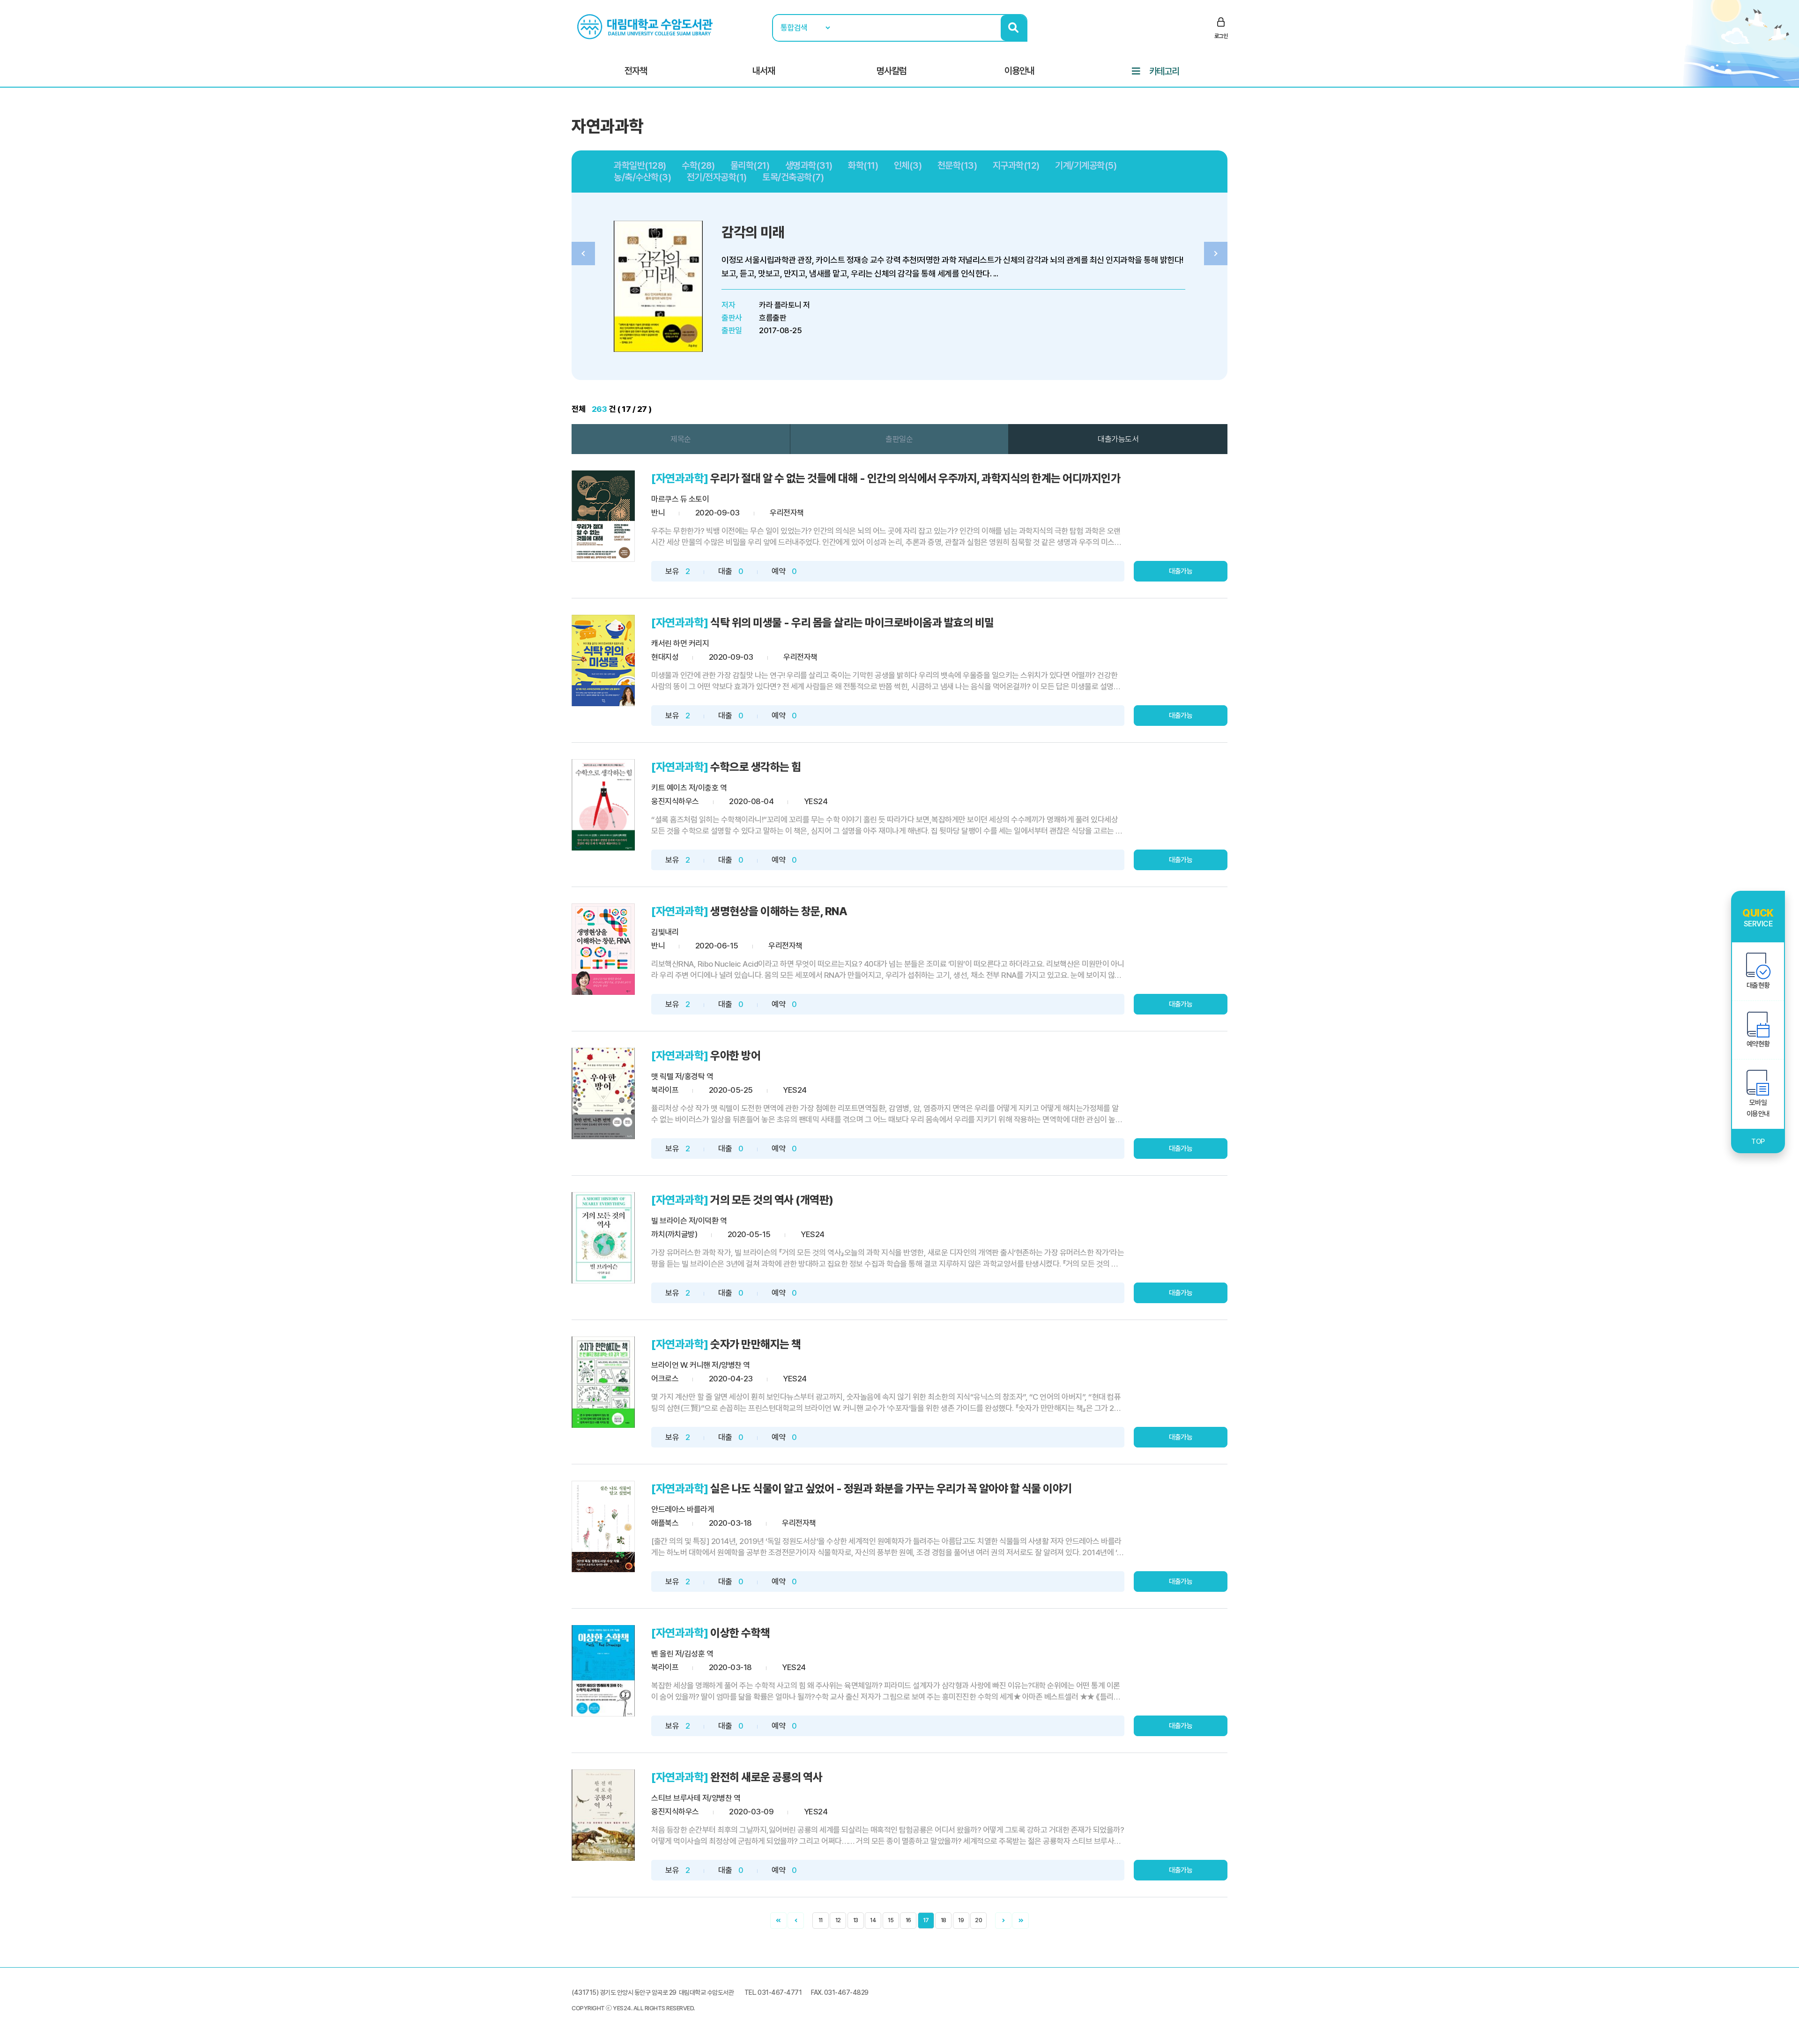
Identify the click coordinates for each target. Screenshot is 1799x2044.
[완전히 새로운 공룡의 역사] (603, 1815)
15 (891, 1920)
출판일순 (899, 439)
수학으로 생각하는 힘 (756, 767)
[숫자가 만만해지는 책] (603, 1382)
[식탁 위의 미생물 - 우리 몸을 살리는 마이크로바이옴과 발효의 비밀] (603, 660)
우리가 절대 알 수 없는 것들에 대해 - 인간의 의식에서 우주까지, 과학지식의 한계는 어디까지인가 (915, 478)
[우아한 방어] (603, 1093)
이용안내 (1019, 71)
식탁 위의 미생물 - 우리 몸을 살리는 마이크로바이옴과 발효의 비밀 (852, 623)
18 (944, 1920)
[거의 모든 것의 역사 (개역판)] (603, 1238)
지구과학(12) (1016, 165)
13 (856, 1920)
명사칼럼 (892, 71)
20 (978, 1920)
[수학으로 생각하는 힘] (603, 805)
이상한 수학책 (740, 1633)
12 (838, 1920)
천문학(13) (957, 165)
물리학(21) (750, 165)
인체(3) (908, 165)
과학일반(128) (640, 165)
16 (908, 1920)
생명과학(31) (809, 165)
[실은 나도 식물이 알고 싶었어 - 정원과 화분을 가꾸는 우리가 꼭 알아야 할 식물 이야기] (603, 1526)
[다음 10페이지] (1021, 1921)
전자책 (636, 71)
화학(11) (863, 165)
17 (926, 1920)
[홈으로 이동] (646, 26)
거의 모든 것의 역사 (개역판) (772, 1200)
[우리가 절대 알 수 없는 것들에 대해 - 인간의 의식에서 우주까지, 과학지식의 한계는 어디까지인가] (603, 516)
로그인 (1221, 36)
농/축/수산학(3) (642, 177)
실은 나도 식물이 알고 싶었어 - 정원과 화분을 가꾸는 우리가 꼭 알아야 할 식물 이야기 (891, 1488)
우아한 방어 (735, 1056)
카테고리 (1164, 71)
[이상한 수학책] (603, 1671)
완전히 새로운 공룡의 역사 (766, 1777)
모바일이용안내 (1758, 1108)
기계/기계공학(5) (1086, 165)
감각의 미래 (753, 232)
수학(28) (698, 165)
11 (821, 1920)
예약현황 (1758, 1044)
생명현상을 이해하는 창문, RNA (779, 911)
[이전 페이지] (796, 1921)
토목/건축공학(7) (793, 177)
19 (961, 1920)
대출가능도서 (1118, 439)
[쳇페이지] (778, 1921)
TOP (1758, 1141)
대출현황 (1758, 985)
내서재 (764, 71)
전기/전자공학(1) (717, 177)
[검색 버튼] (1014, 28)
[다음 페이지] (1003, 1921)
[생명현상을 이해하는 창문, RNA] (603, 949)
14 (873, 1920)
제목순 (681, 439)
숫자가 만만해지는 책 (756, 1344)
